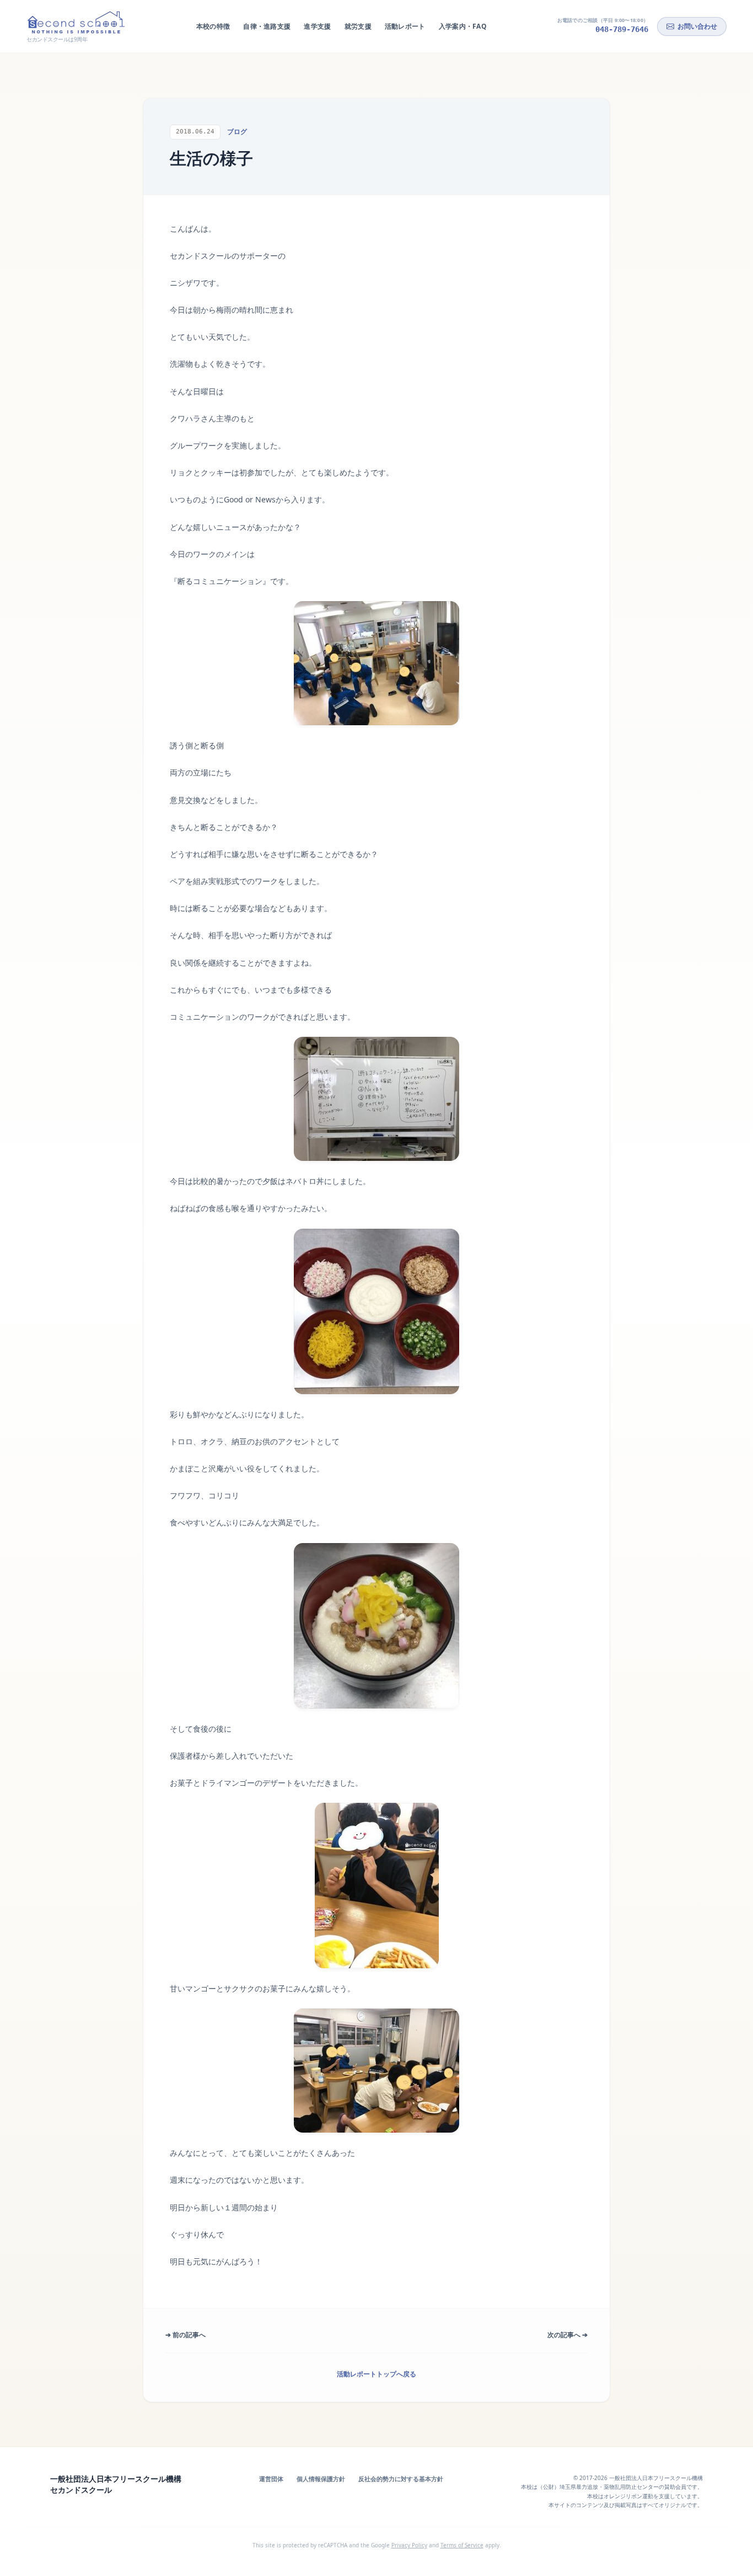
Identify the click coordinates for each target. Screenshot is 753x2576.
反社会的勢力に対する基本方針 (401, 2479)
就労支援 (358, 26)
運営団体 (271, 2479)
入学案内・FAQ (463, 26)
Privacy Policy (409, 2545)
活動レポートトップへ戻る (376, 2374)
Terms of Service (462, 2545)
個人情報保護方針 (321, 2479)
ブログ (237, 132)
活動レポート (405, 26)
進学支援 (317, 26)
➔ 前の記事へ (185, 2335)
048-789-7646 (622, 29)
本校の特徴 (213, 26)
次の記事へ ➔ (568, 2335)
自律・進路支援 (267, 26)
